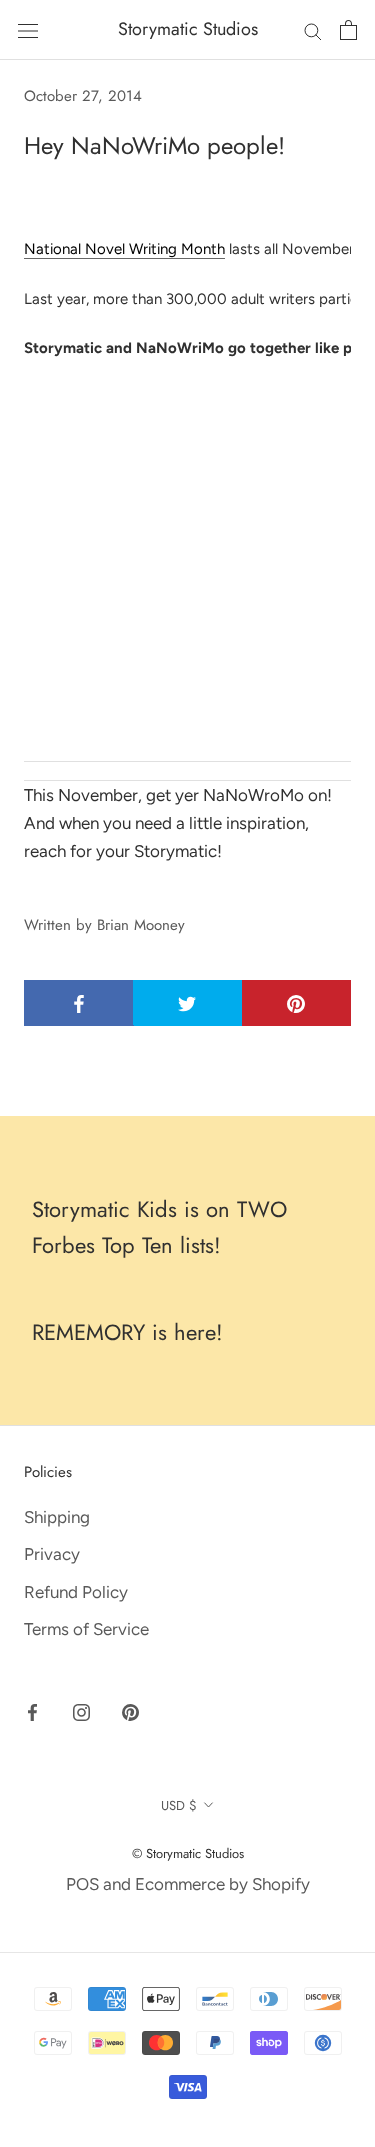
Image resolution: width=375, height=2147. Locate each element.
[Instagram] (81, 1711)
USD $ (179, 1805)
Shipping (57, 1517)
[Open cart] (348, 30)
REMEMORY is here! (127, 1332)
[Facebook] (32, 1711)
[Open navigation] (28, 29)
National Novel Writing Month (124, 249)
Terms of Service (86, 1629)
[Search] (313, 30)
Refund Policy (76, 1592)
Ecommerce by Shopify (222, 1884)
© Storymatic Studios (188, 1853)
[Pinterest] (130, 1711)
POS (82, 1884)
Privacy (52, 1554)
